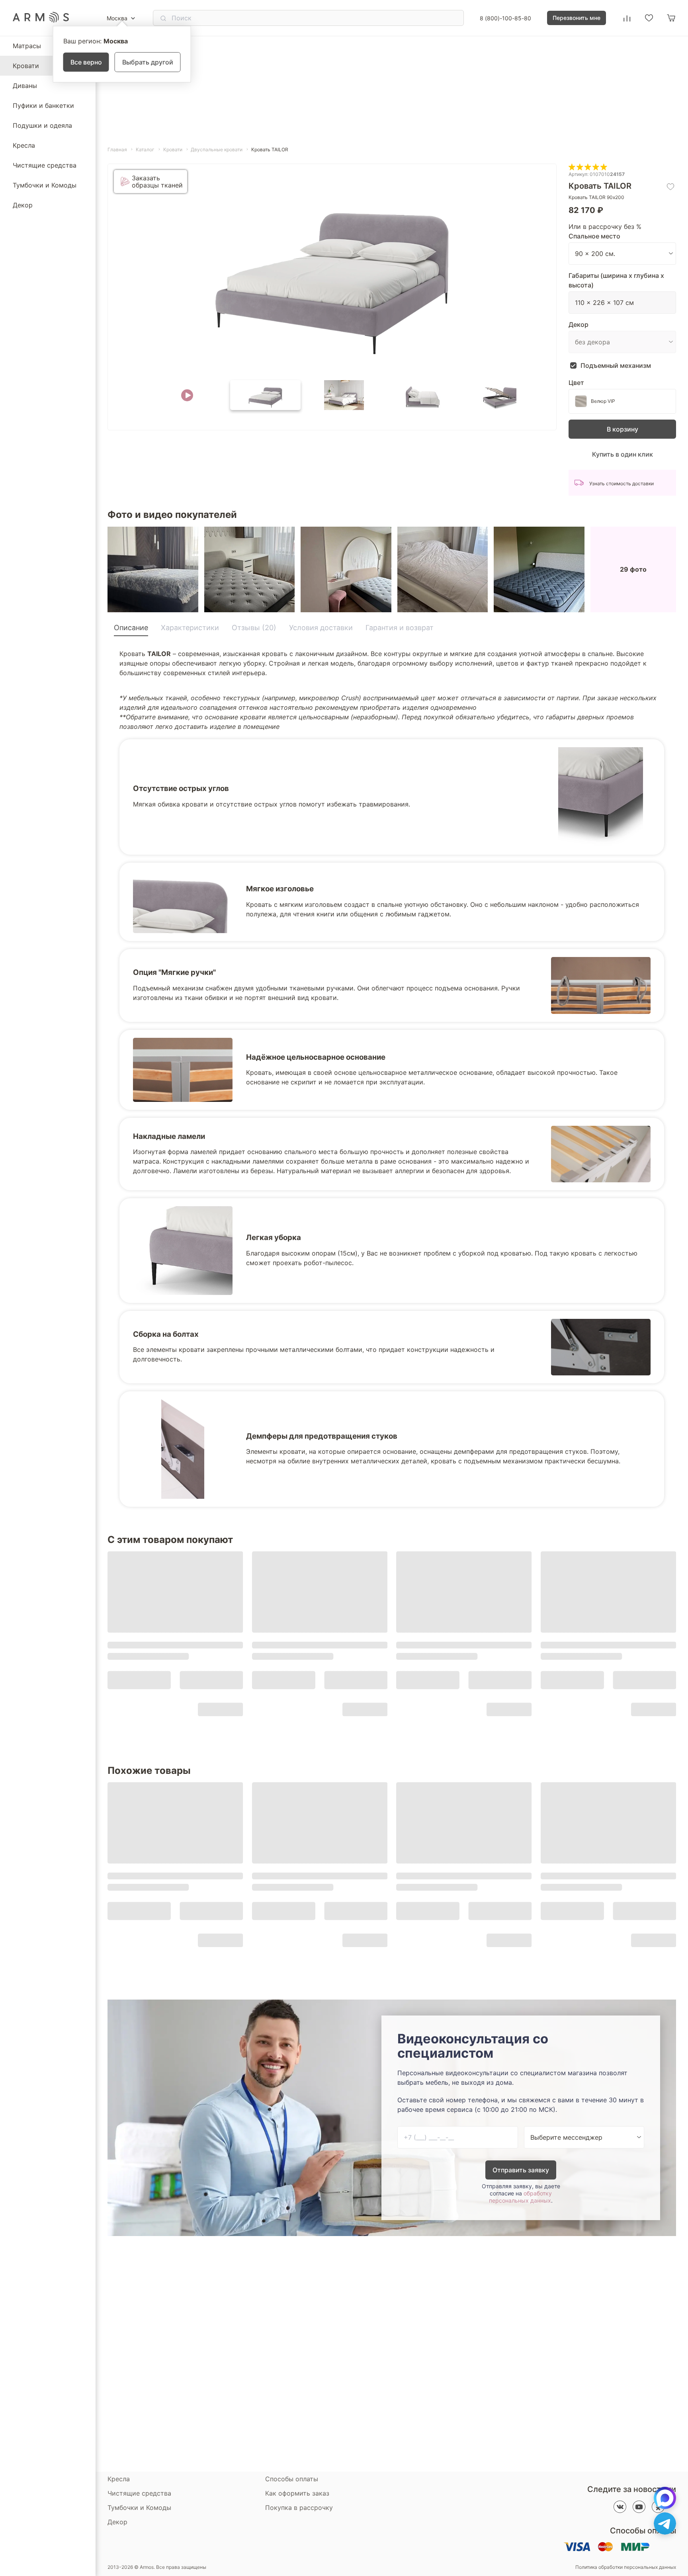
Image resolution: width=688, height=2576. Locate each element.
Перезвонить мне (577, 18)
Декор (23, 205)
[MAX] (665, 2498)
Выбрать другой (148, 62)
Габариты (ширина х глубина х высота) (616, 280)
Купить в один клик (623, 454)
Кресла (24, 145)
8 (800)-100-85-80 (505, 18)
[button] (187, 395)
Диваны (25, 86)
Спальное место (594, 236)
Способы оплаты (292, 2479)
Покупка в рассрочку (299, 2508)
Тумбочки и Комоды (45, 185)
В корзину (623, 429)
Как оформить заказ (297, 2493)
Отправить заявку (521, 2170)
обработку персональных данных (520, 2197)
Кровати (26, 66)
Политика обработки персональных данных (626, 2567)
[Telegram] (665, 2523)
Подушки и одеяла (42, 125)
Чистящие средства (45, 165)
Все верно (86, 62)
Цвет (576, 383)
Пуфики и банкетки (43, 105)
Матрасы (27, 46)
